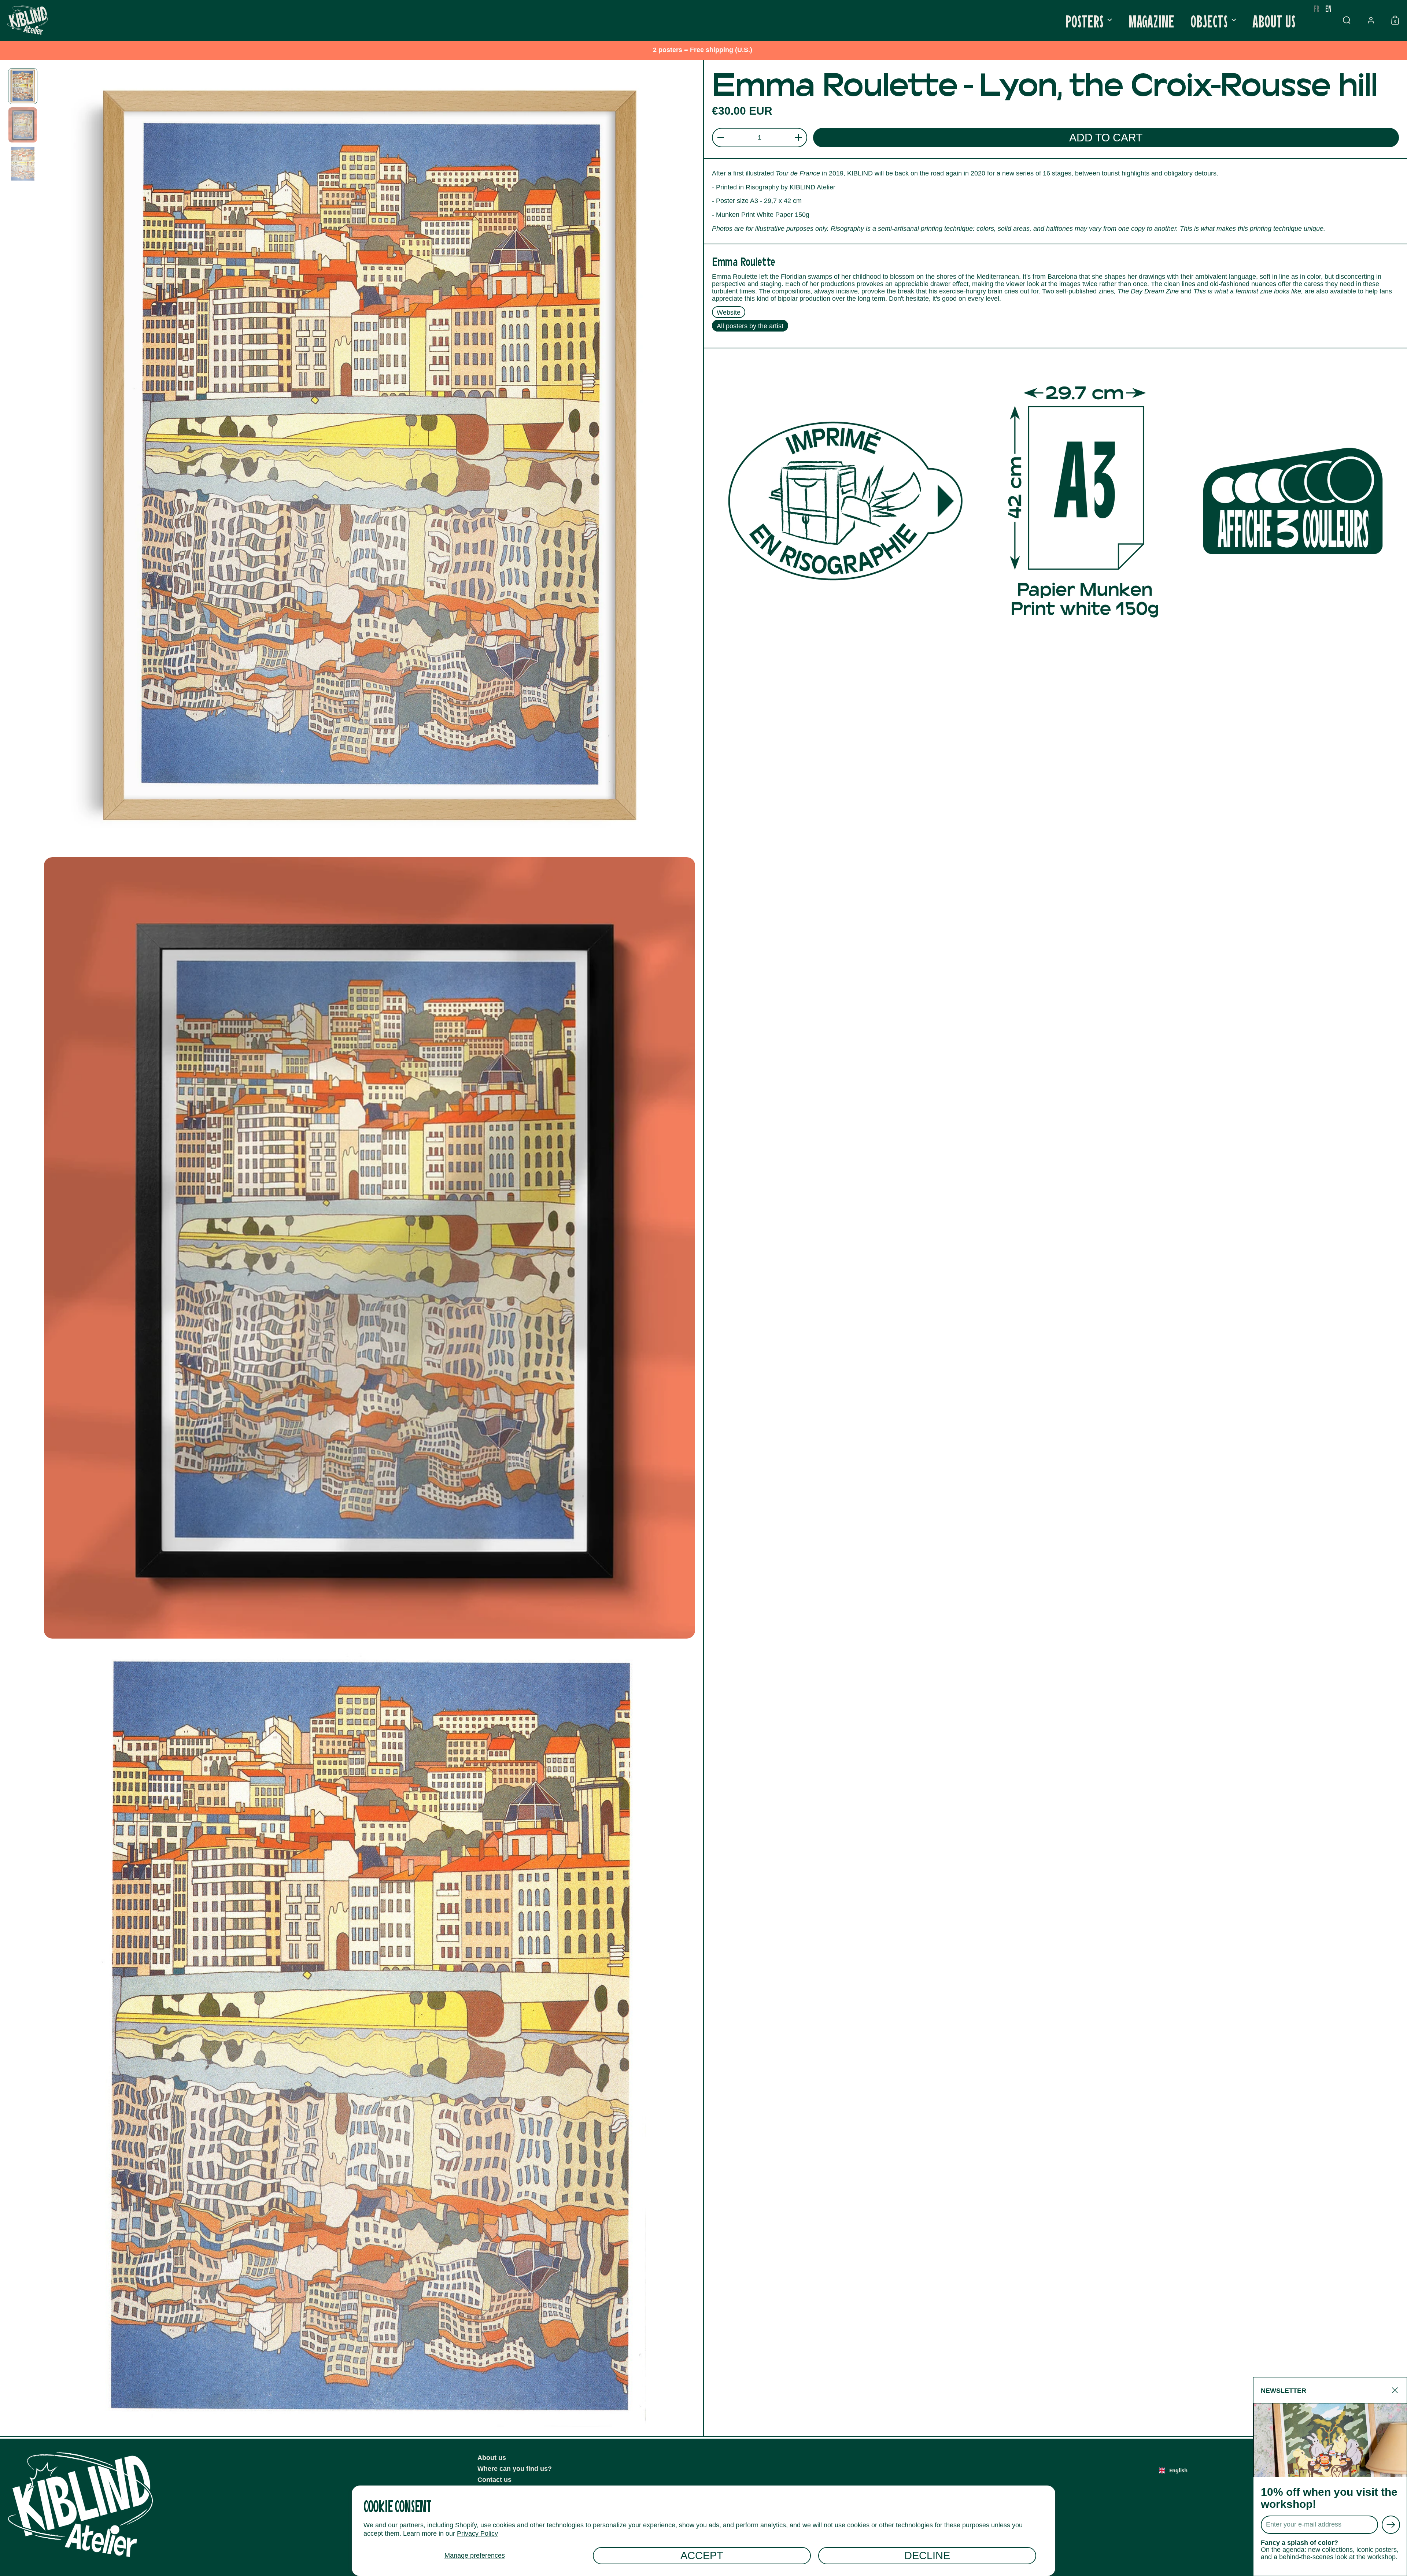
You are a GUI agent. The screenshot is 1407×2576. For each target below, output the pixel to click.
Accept (702, 2555)
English (1178, 2470)
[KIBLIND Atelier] (27, 20)
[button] (1347, 20)
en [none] (1328, 8)
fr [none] (1317, 8)
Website (729, 312)
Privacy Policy (477, 2534)
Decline (927, 2555)
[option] (1317, 8)
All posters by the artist (750, 326)
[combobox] (1173, 2470)
